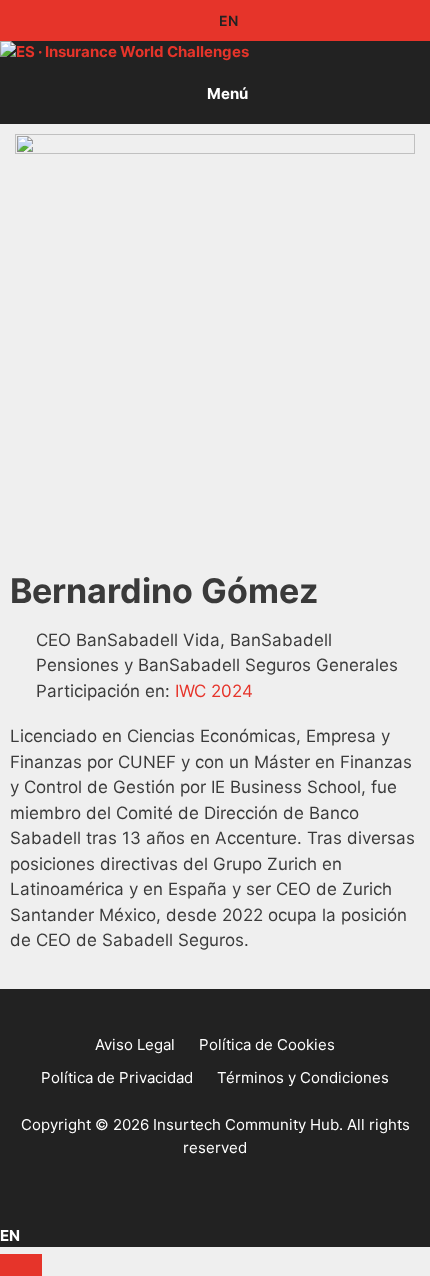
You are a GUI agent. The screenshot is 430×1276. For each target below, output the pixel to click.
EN (227, 20)
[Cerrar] (21, 1265)
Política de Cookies (267, 1044)
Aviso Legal (135, 1044)
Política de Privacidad (117, 1077)
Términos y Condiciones (303, 1077)
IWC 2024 (214, 691)
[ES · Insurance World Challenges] (124, 52)
